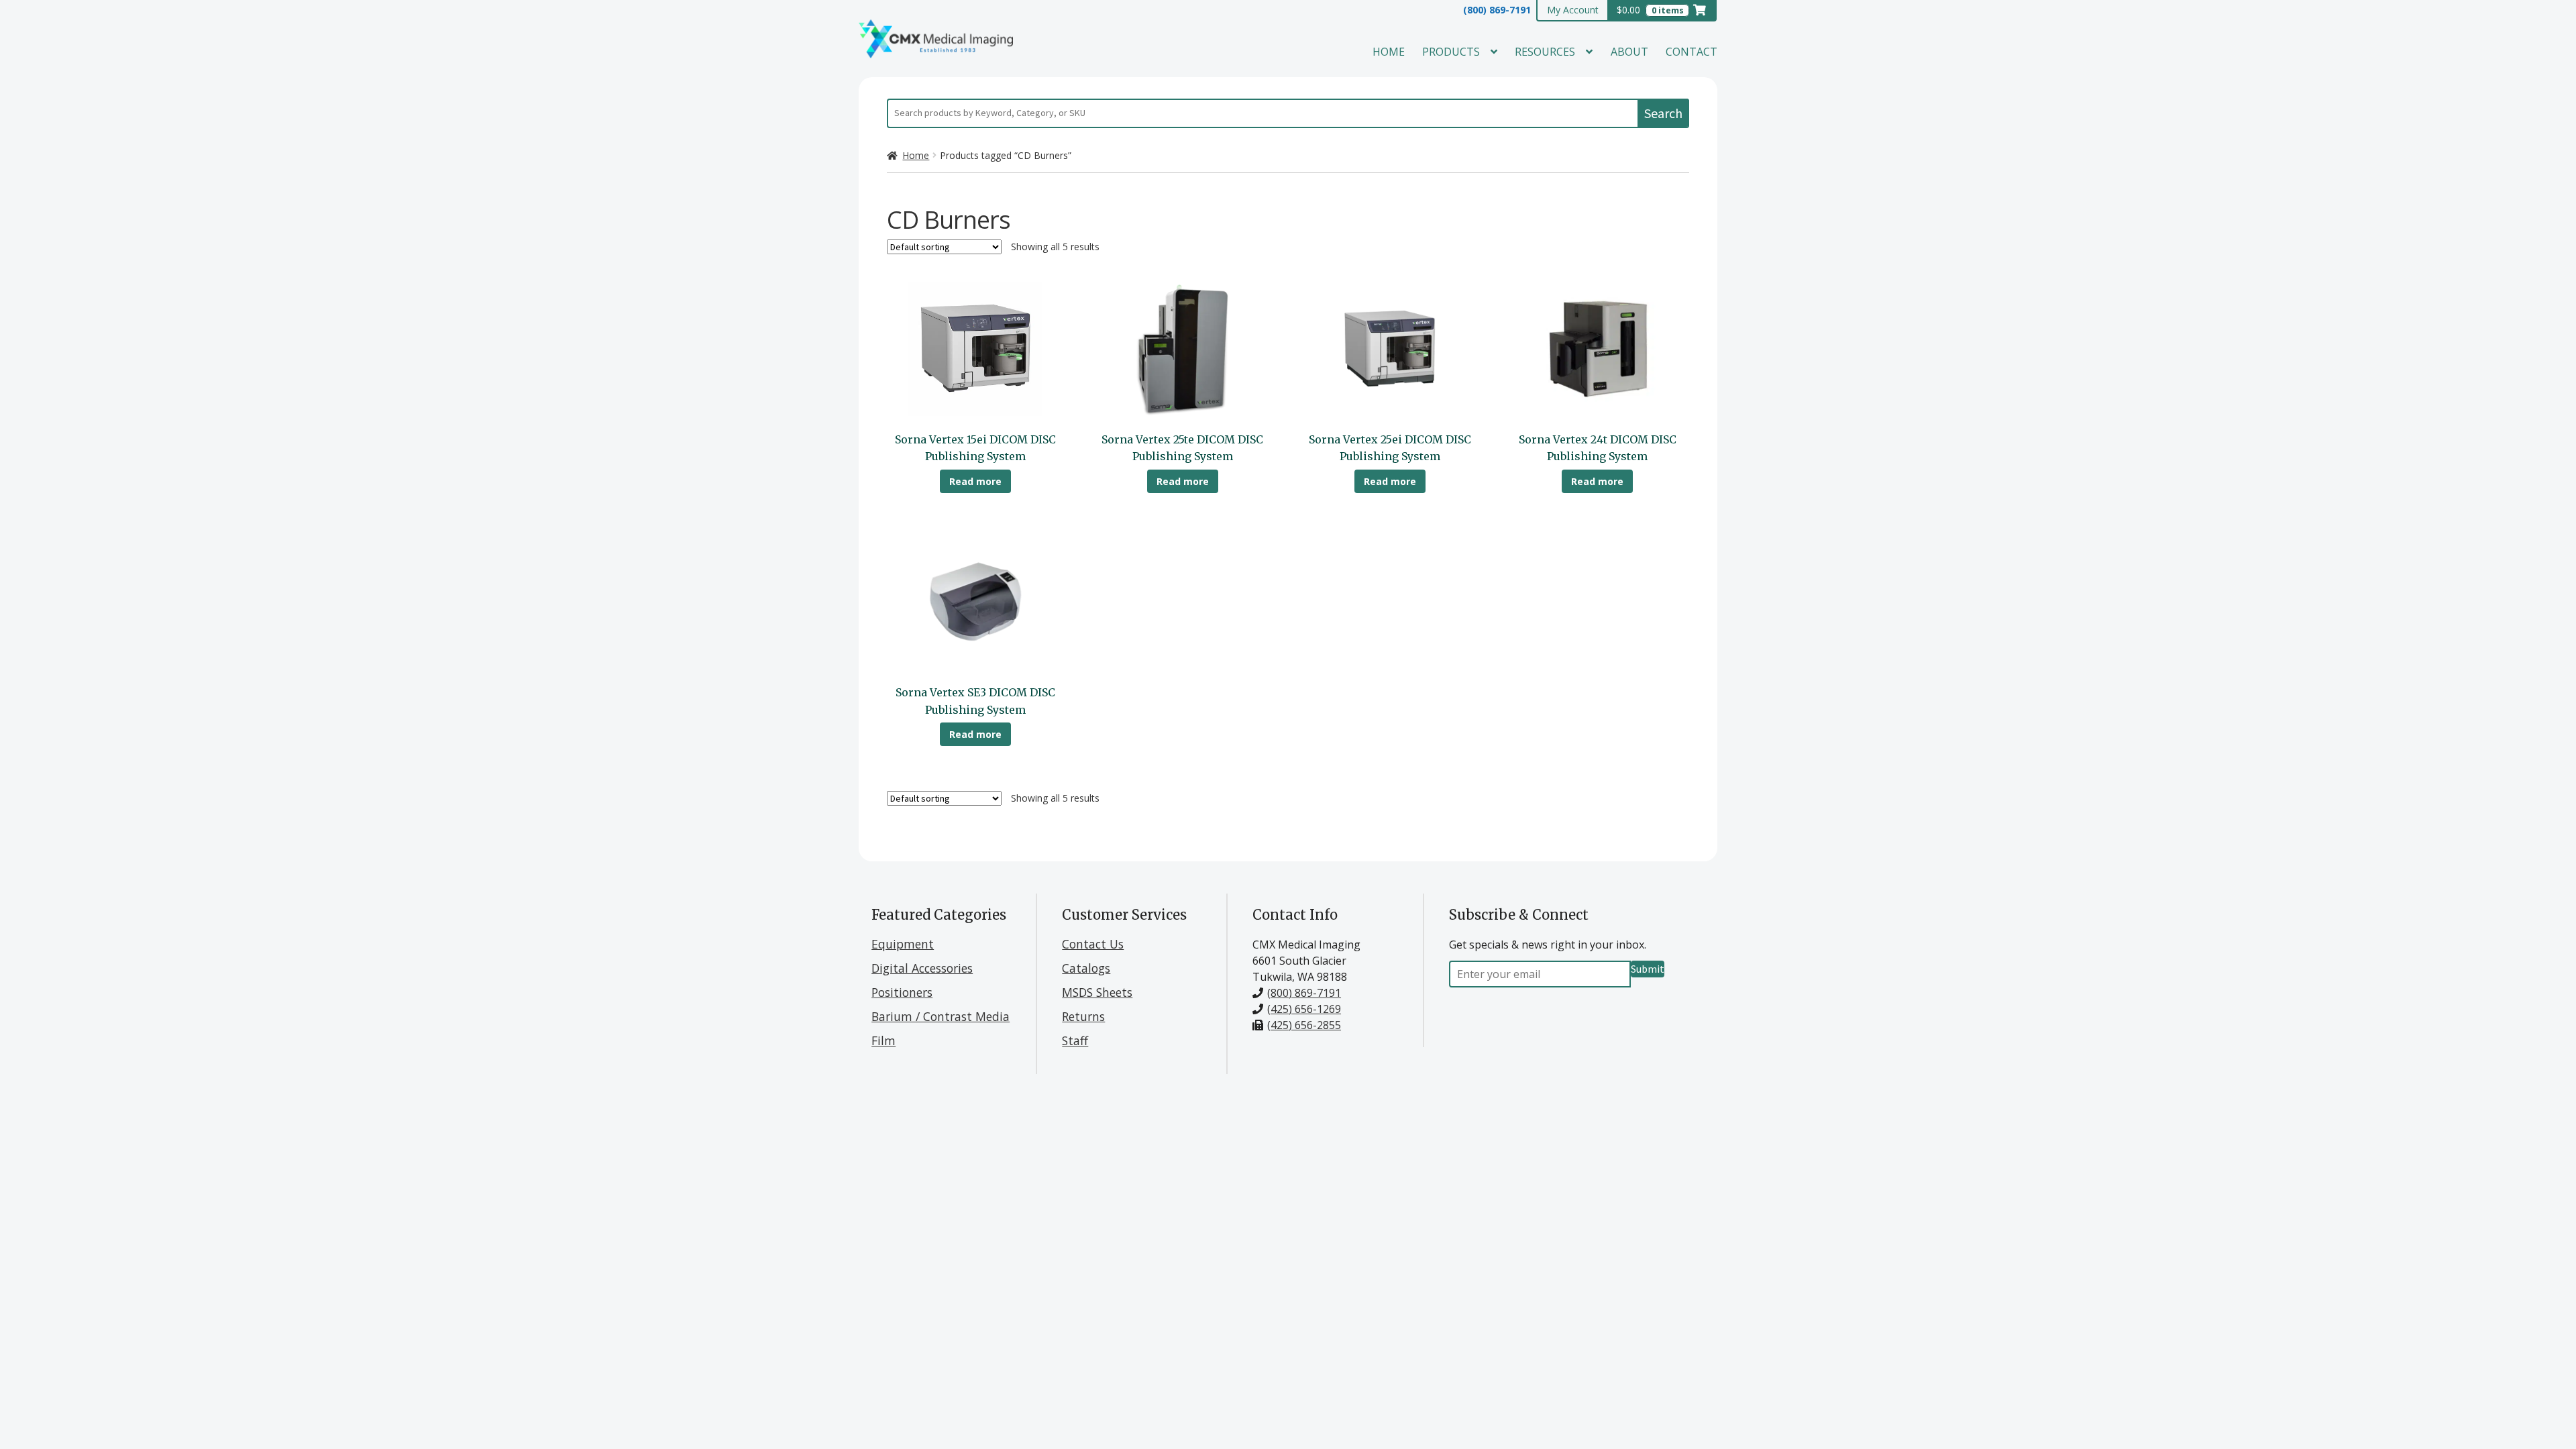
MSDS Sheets (1097, 992)
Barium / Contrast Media (941, 1016)
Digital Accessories (922, 968)
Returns (1083, 1016)
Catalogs (1086, 968)
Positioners (902, 992)
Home (1389, 52)
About (1629, 52)
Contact (1692, 52)
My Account (1573, 10)
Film (883, 1040)
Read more (975, 481)
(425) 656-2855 (1304, 1025)
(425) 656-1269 (1304, 1009)
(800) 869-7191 (1497, 10)
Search (1663, 113)
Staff (1075, 1040)
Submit (1648, 969)
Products (1451, 52)
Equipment (903, 944)
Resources (1545, 52)
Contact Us (1093, 944)
